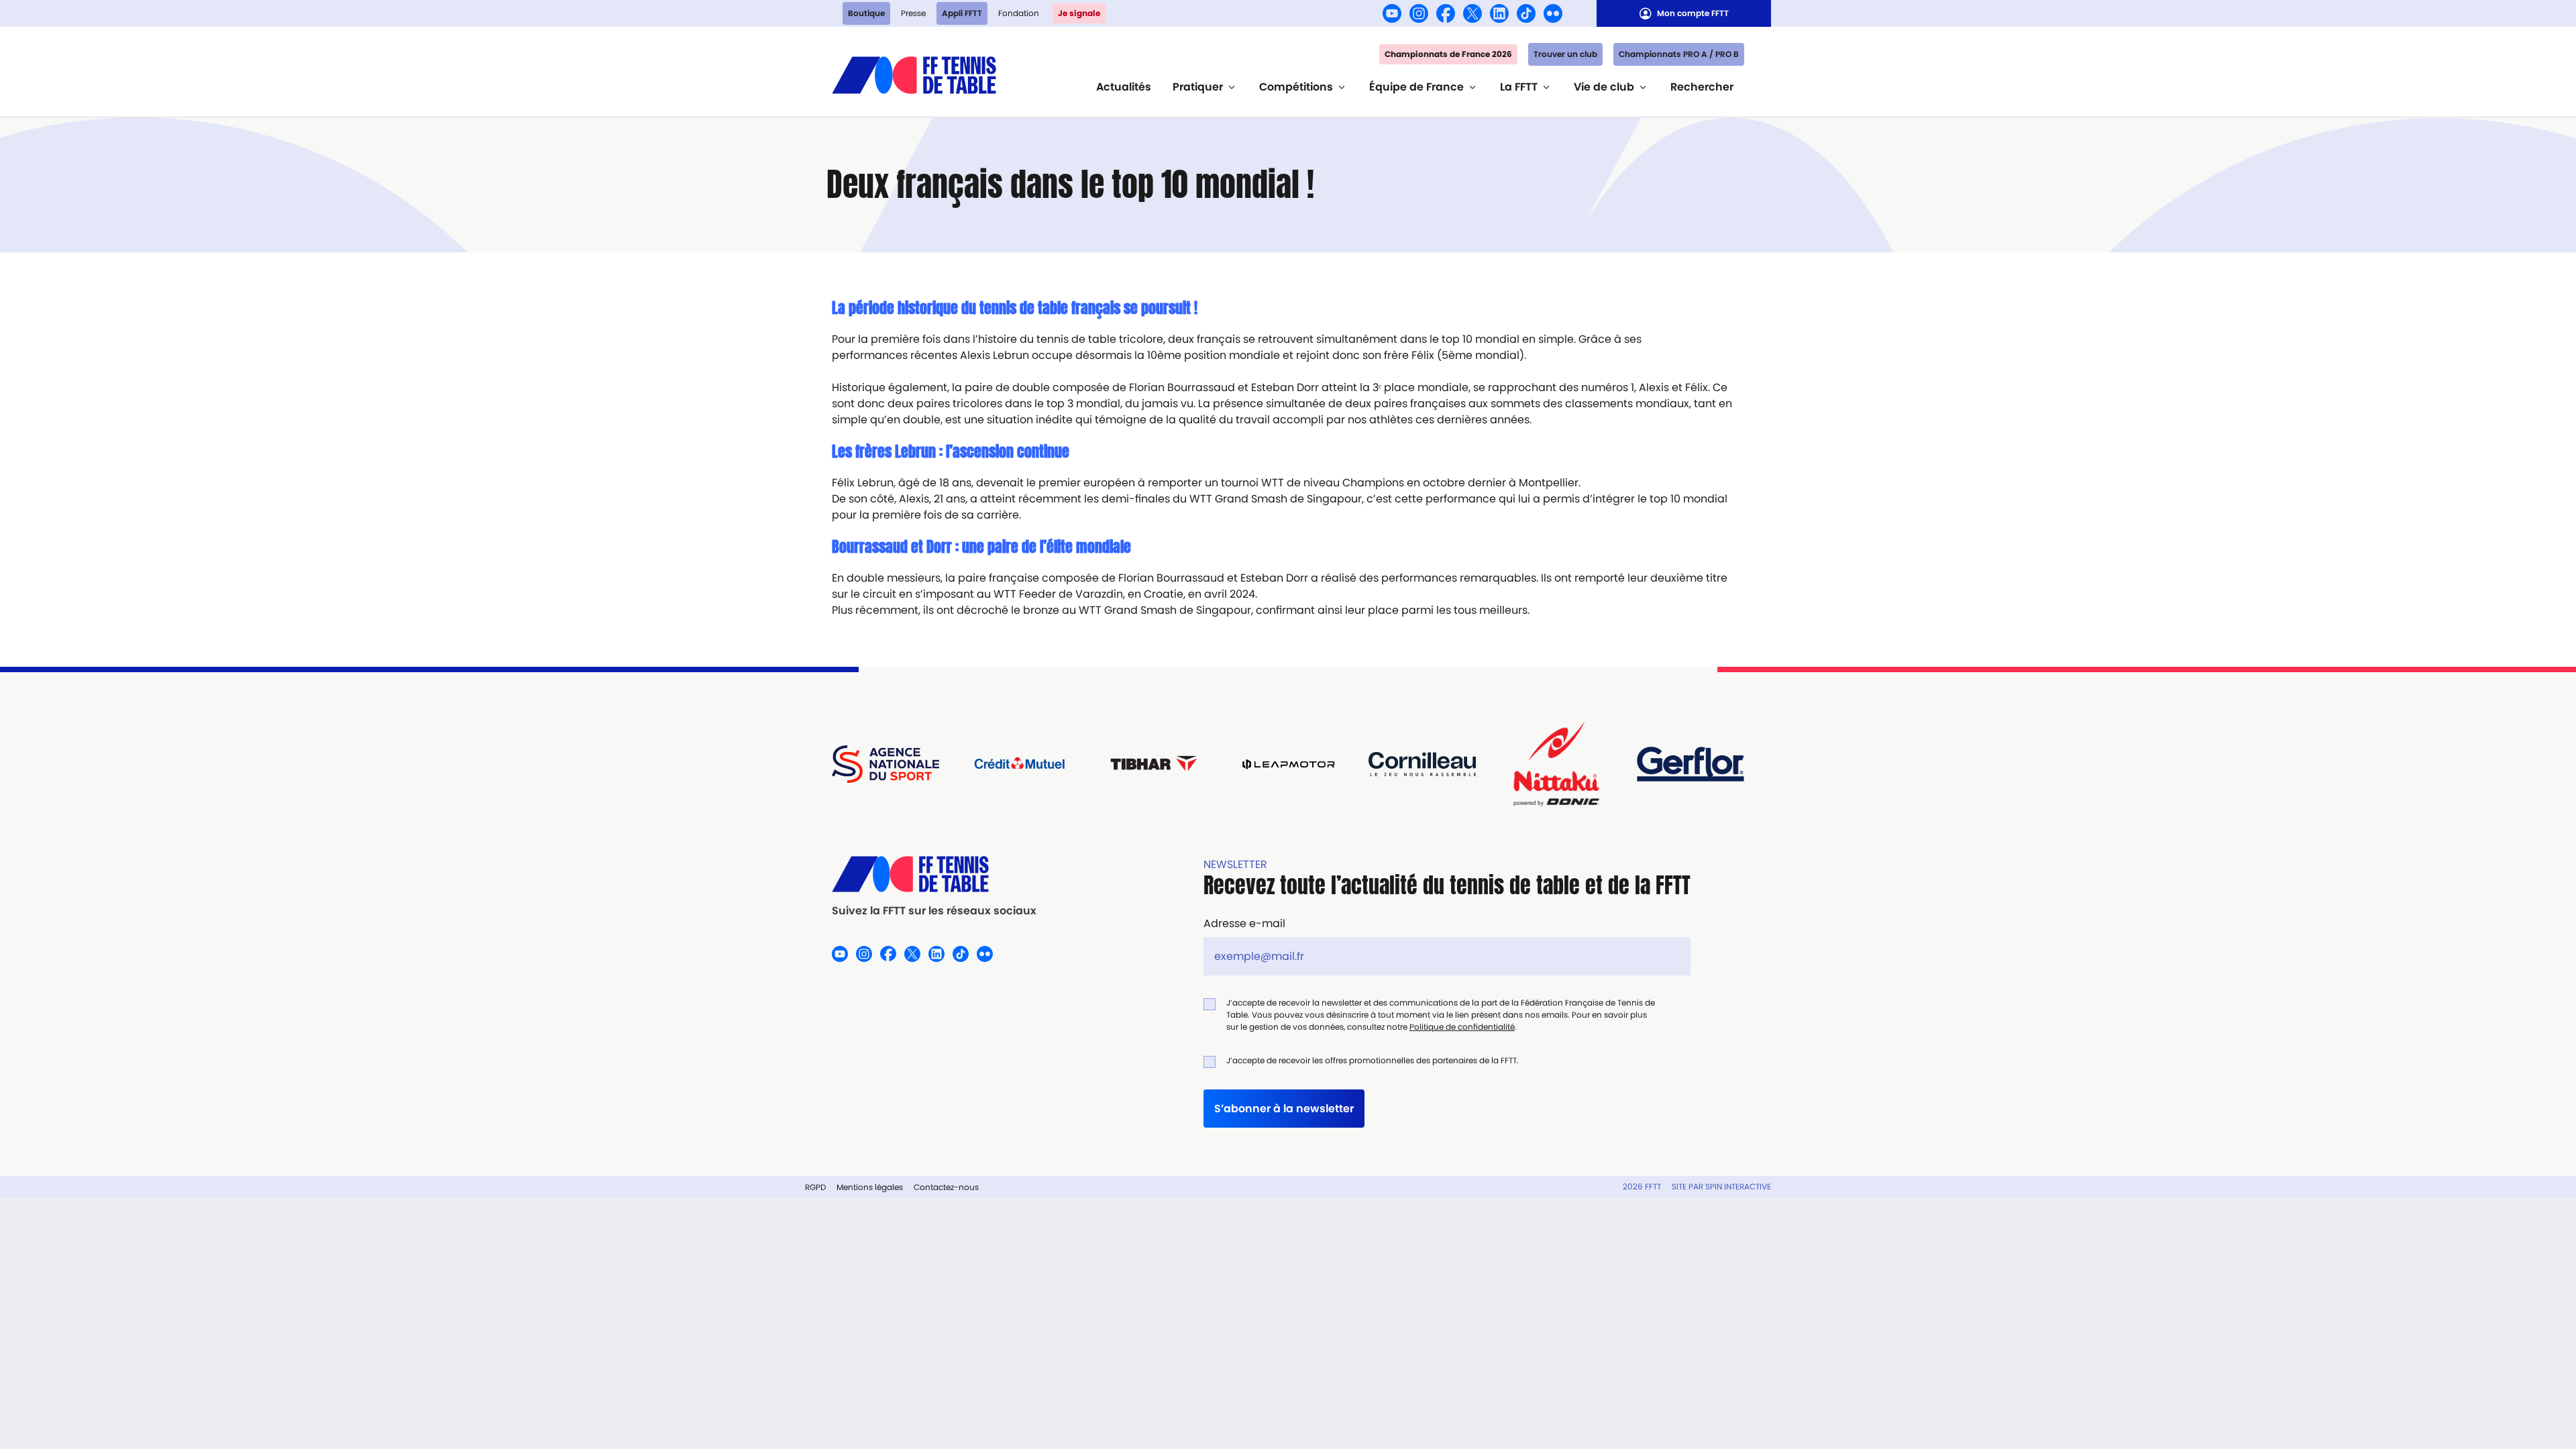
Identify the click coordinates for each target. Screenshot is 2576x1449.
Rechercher (1702, 87)
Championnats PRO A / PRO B (1679, 54)
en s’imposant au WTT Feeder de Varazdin (1011, 594)
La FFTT (1519, 87)
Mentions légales (870, 1187)
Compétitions (1296, 87)
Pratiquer (1198, 87)
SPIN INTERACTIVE (1738, 1186)
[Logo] (934, 874)
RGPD (815, 1187)
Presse (913, 13)
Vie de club (1604, 87)
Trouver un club (1565, 54)
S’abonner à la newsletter (1284, 1109)
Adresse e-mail (1244, 923)
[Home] (914, 73)
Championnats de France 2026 (1448, 54)
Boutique (866, 13)
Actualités (1124, 87)
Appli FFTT (962, 13)
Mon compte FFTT (1693, 13)
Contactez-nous (946, 1187)
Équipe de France (1416, 87)
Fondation (1019, 13)
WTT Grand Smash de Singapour (1276, 499)
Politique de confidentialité (1462, 1027)
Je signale (1079, 13)
